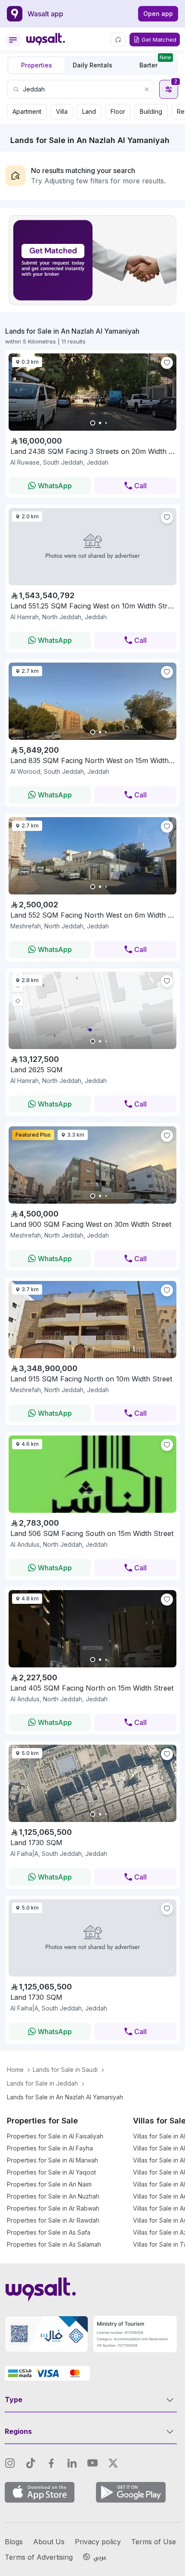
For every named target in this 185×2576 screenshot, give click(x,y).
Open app (158, 14)
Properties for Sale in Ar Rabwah (53, 2208)
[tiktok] (31, 2463)
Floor (118, 111)
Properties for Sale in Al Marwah (52, 2160)
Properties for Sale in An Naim (49, 2184)
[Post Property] (118, 40)
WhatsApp (55, 486)
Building (151, 111)
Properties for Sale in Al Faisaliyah (55, 2136)
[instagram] (10, 2463)
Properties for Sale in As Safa (49, 2232)
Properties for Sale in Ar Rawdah (53, 2220)
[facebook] (51, 2463)
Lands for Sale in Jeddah (42, 2083)
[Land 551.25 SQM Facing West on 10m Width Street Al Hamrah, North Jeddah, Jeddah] (92, 546)
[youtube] (92, 2463)
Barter (155, 63)
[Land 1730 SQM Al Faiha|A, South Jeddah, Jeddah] (92, 1938)
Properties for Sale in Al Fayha (50, 2148)
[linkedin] (72, 2463)
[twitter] (113, 2463)
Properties (37, 65)
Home (15, 2070)
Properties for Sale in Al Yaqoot (51, 2172)
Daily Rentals (92, 65)
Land (89, 111)
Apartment (27, 111)
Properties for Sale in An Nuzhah (53, 2196)
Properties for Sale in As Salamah (54, 2244)
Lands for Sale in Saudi (65, 2070)
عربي (100, 2558)
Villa (62, 111)
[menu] (13, 40)
